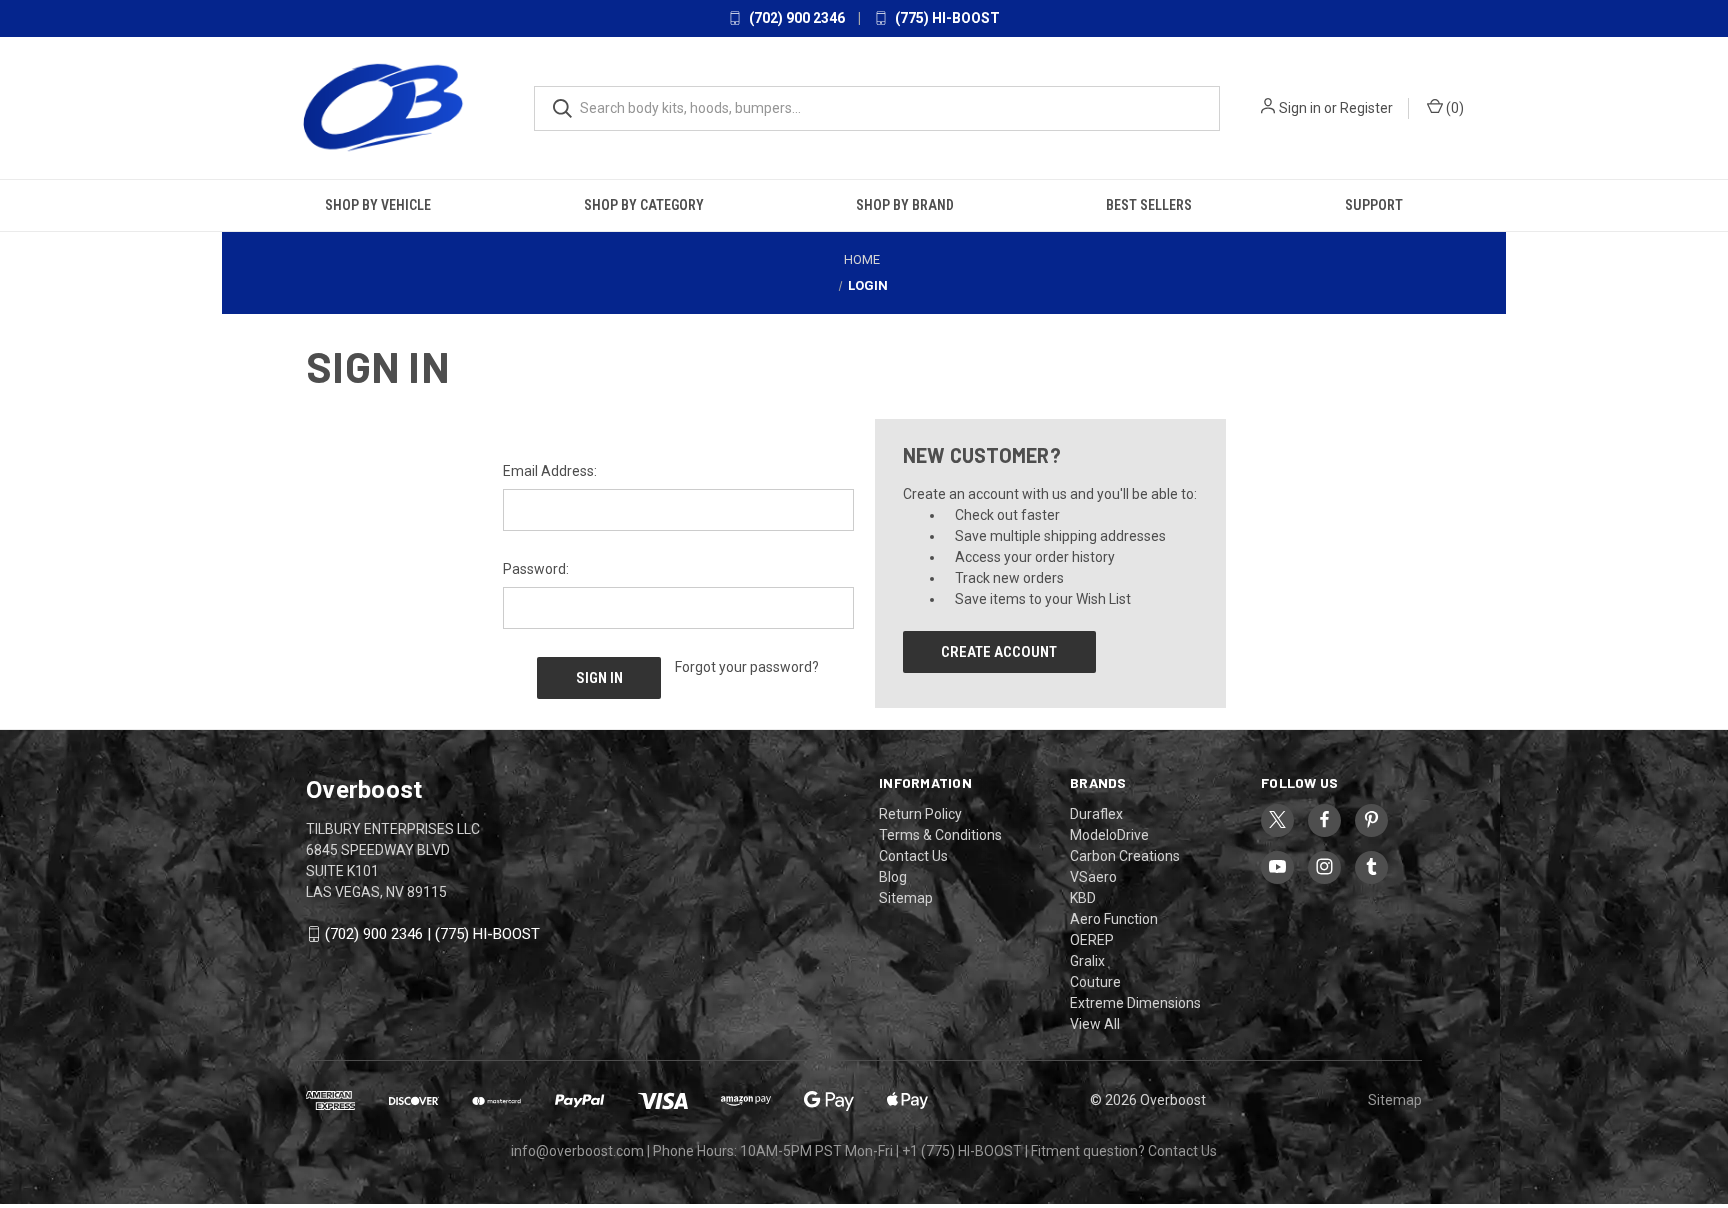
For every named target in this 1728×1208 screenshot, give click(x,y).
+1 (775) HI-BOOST (962, 1151)
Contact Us (913, 856)
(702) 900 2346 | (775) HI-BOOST (432, 934)
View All (1095, 1024)
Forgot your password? (747, 667)
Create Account (999, 652)
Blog (893, 877)
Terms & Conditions (940, 835)
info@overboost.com (577, 1151)
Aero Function (1114, 919)
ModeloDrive (1109, 835)
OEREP (1092, 940)
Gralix (1087, 961)
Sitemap (906, 898)
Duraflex (1096, 814)
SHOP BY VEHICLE (378, 205)
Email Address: (550, 471)
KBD (1083, 898)
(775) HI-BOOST (946, 18)
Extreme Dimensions (1135, 1003)
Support (1374, 205)
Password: (536, 569)
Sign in (1300, 108)
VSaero (1093, 877)
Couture (1095, 982)
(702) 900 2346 (795, 18)
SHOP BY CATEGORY (644, 205)
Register (1366, 108)
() (1453, 108)
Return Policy (920, 814)
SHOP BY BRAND (905, 205)
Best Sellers (1149, 205)
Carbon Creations (1125, 856)
